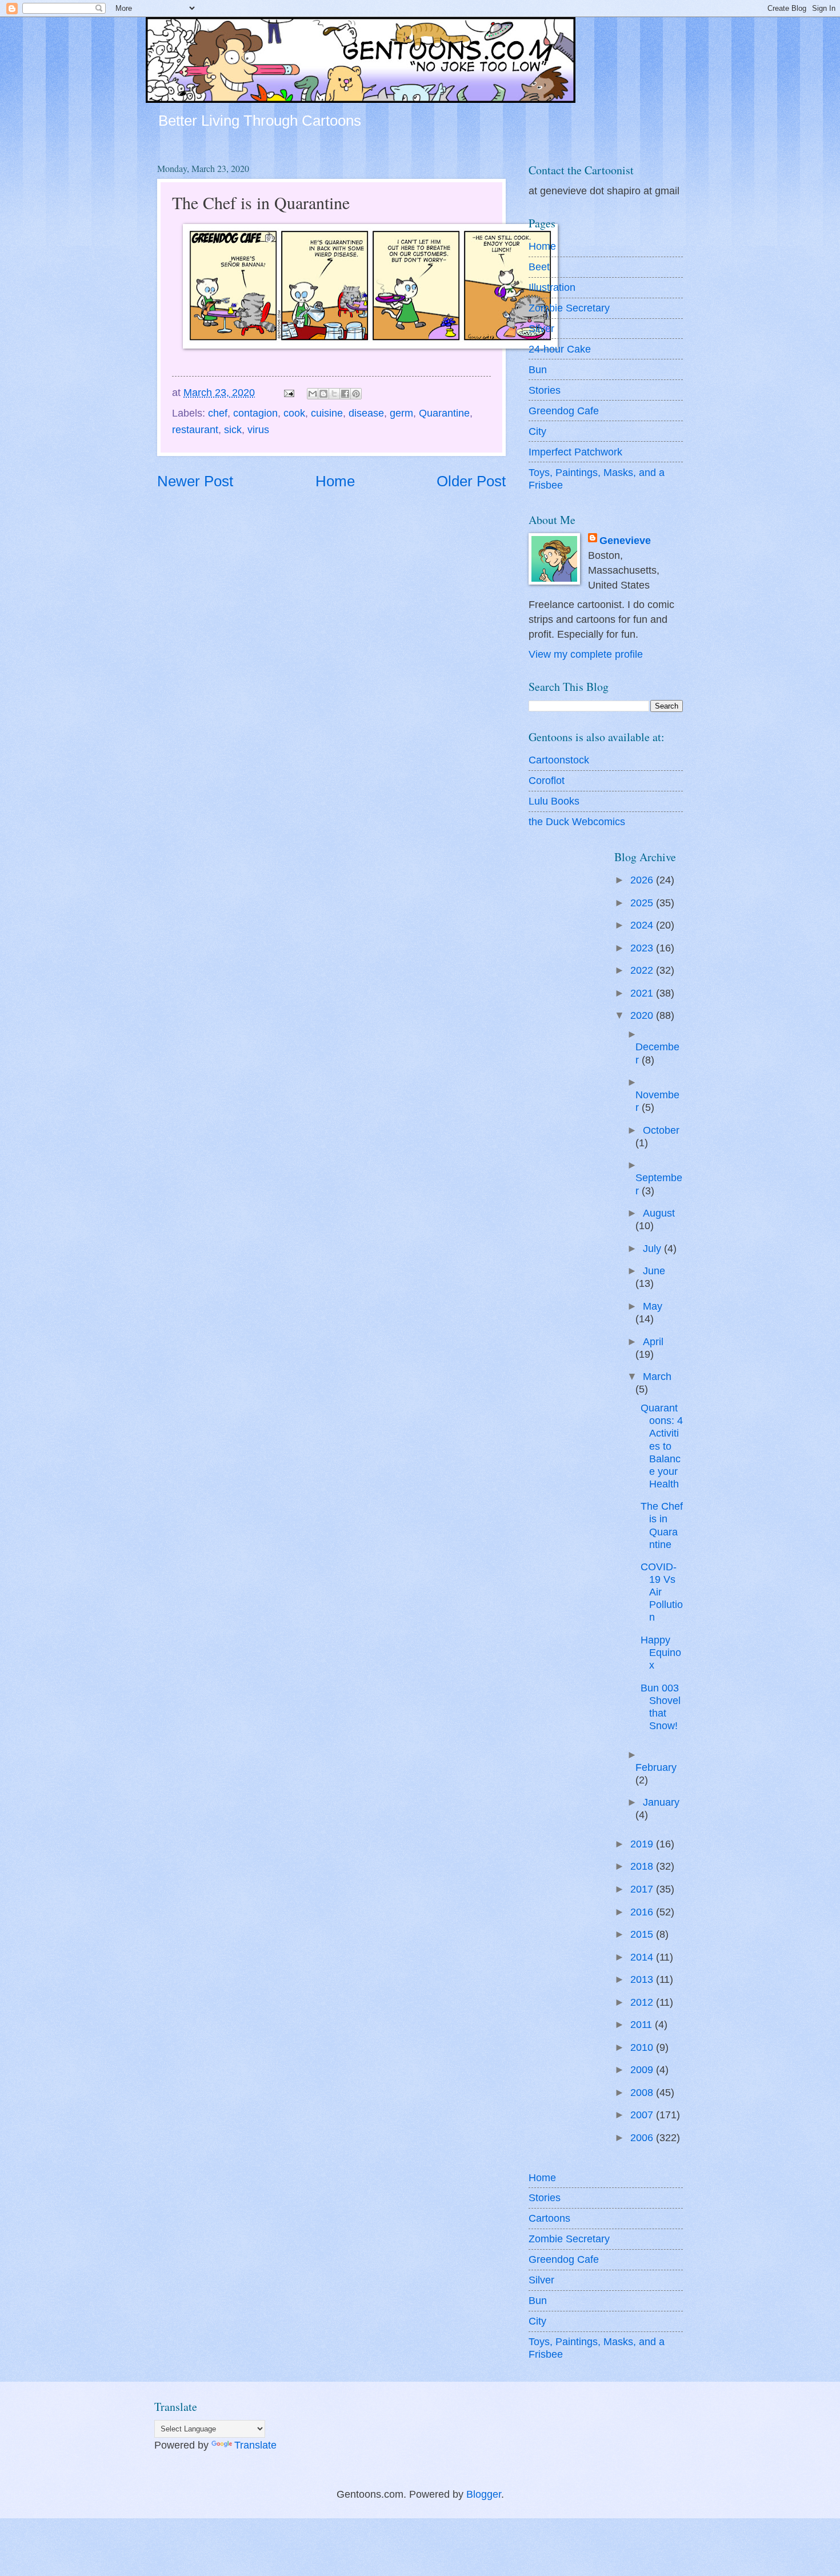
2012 (643, 2002)
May (653, 1306)
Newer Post (195, 481)
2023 (643, 948)
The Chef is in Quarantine (662, 1525)
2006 (643, 2137)
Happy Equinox (661, 1652)
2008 (643, 2092)
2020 (643, 1015)
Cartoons (549, 2218)
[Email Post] (288, 392)
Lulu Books (554, 801)
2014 (643, 1957)
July (653, 1248)
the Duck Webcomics (577, 821)
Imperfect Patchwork (575, 452)
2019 (643, 1844)
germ (401, 413)
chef (218, 413)
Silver (541, 328)
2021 (643, 993)
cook (294, 413)
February (656, 1767)
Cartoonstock (559, 760)
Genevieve (625, 540)
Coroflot (547, 780)
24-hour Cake (560, 349)
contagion (255, 413)
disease (366, 413)
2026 (643, 880)
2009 (643, 2069)
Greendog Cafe (564, 411)
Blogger (484, 2494)
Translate (255, 2445)
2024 (643, 925)
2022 (643, 970)
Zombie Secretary (569, 308)
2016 (643, 1912)
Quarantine (444, 413)
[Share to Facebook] (345, 394)
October (661, 1130)
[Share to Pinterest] (356, 394)
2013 (643, 1979)
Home (335, 481)
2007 (643, 2115)
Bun (538, 369)
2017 (643, 1889)
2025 (643, 903)
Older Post (471, 481)
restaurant (195, 429)
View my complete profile (586, 654)
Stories (545, 390)
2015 (643, 1934)
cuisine (327, 413)
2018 (643, 1866)
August (659, 1213)
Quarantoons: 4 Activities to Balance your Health (662, 1445)
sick (233, 429)
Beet (539, 267)
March (657, 1376)
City (537, 431)
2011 (643, 2024)
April (653, 1341)
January (661, 1802)
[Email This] (313, 394)
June (654, 1271)
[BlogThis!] (323, 394)
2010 (643, 2047)
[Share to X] (334, 394)
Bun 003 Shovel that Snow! (661, 1707)
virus (258, 429)
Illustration (552, 287)
